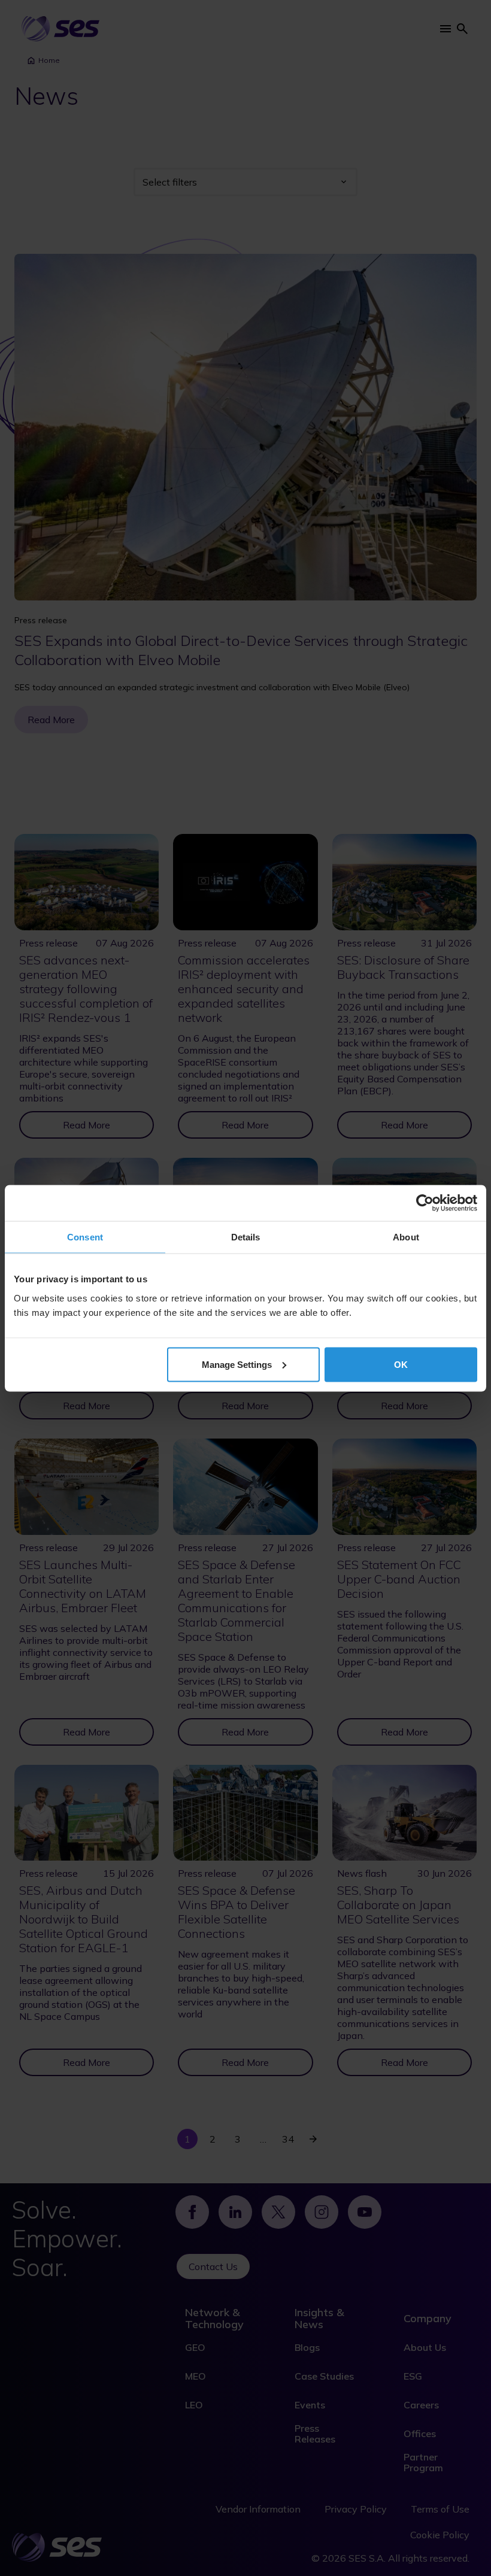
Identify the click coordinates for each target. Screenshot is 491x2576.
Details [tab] (246, 1237)
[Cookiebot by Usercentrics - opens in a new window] (425, 1203)
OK (401, 1364)
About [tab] (406, 1237)
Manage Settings (237, 1364)
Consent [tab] (85, 1237)
